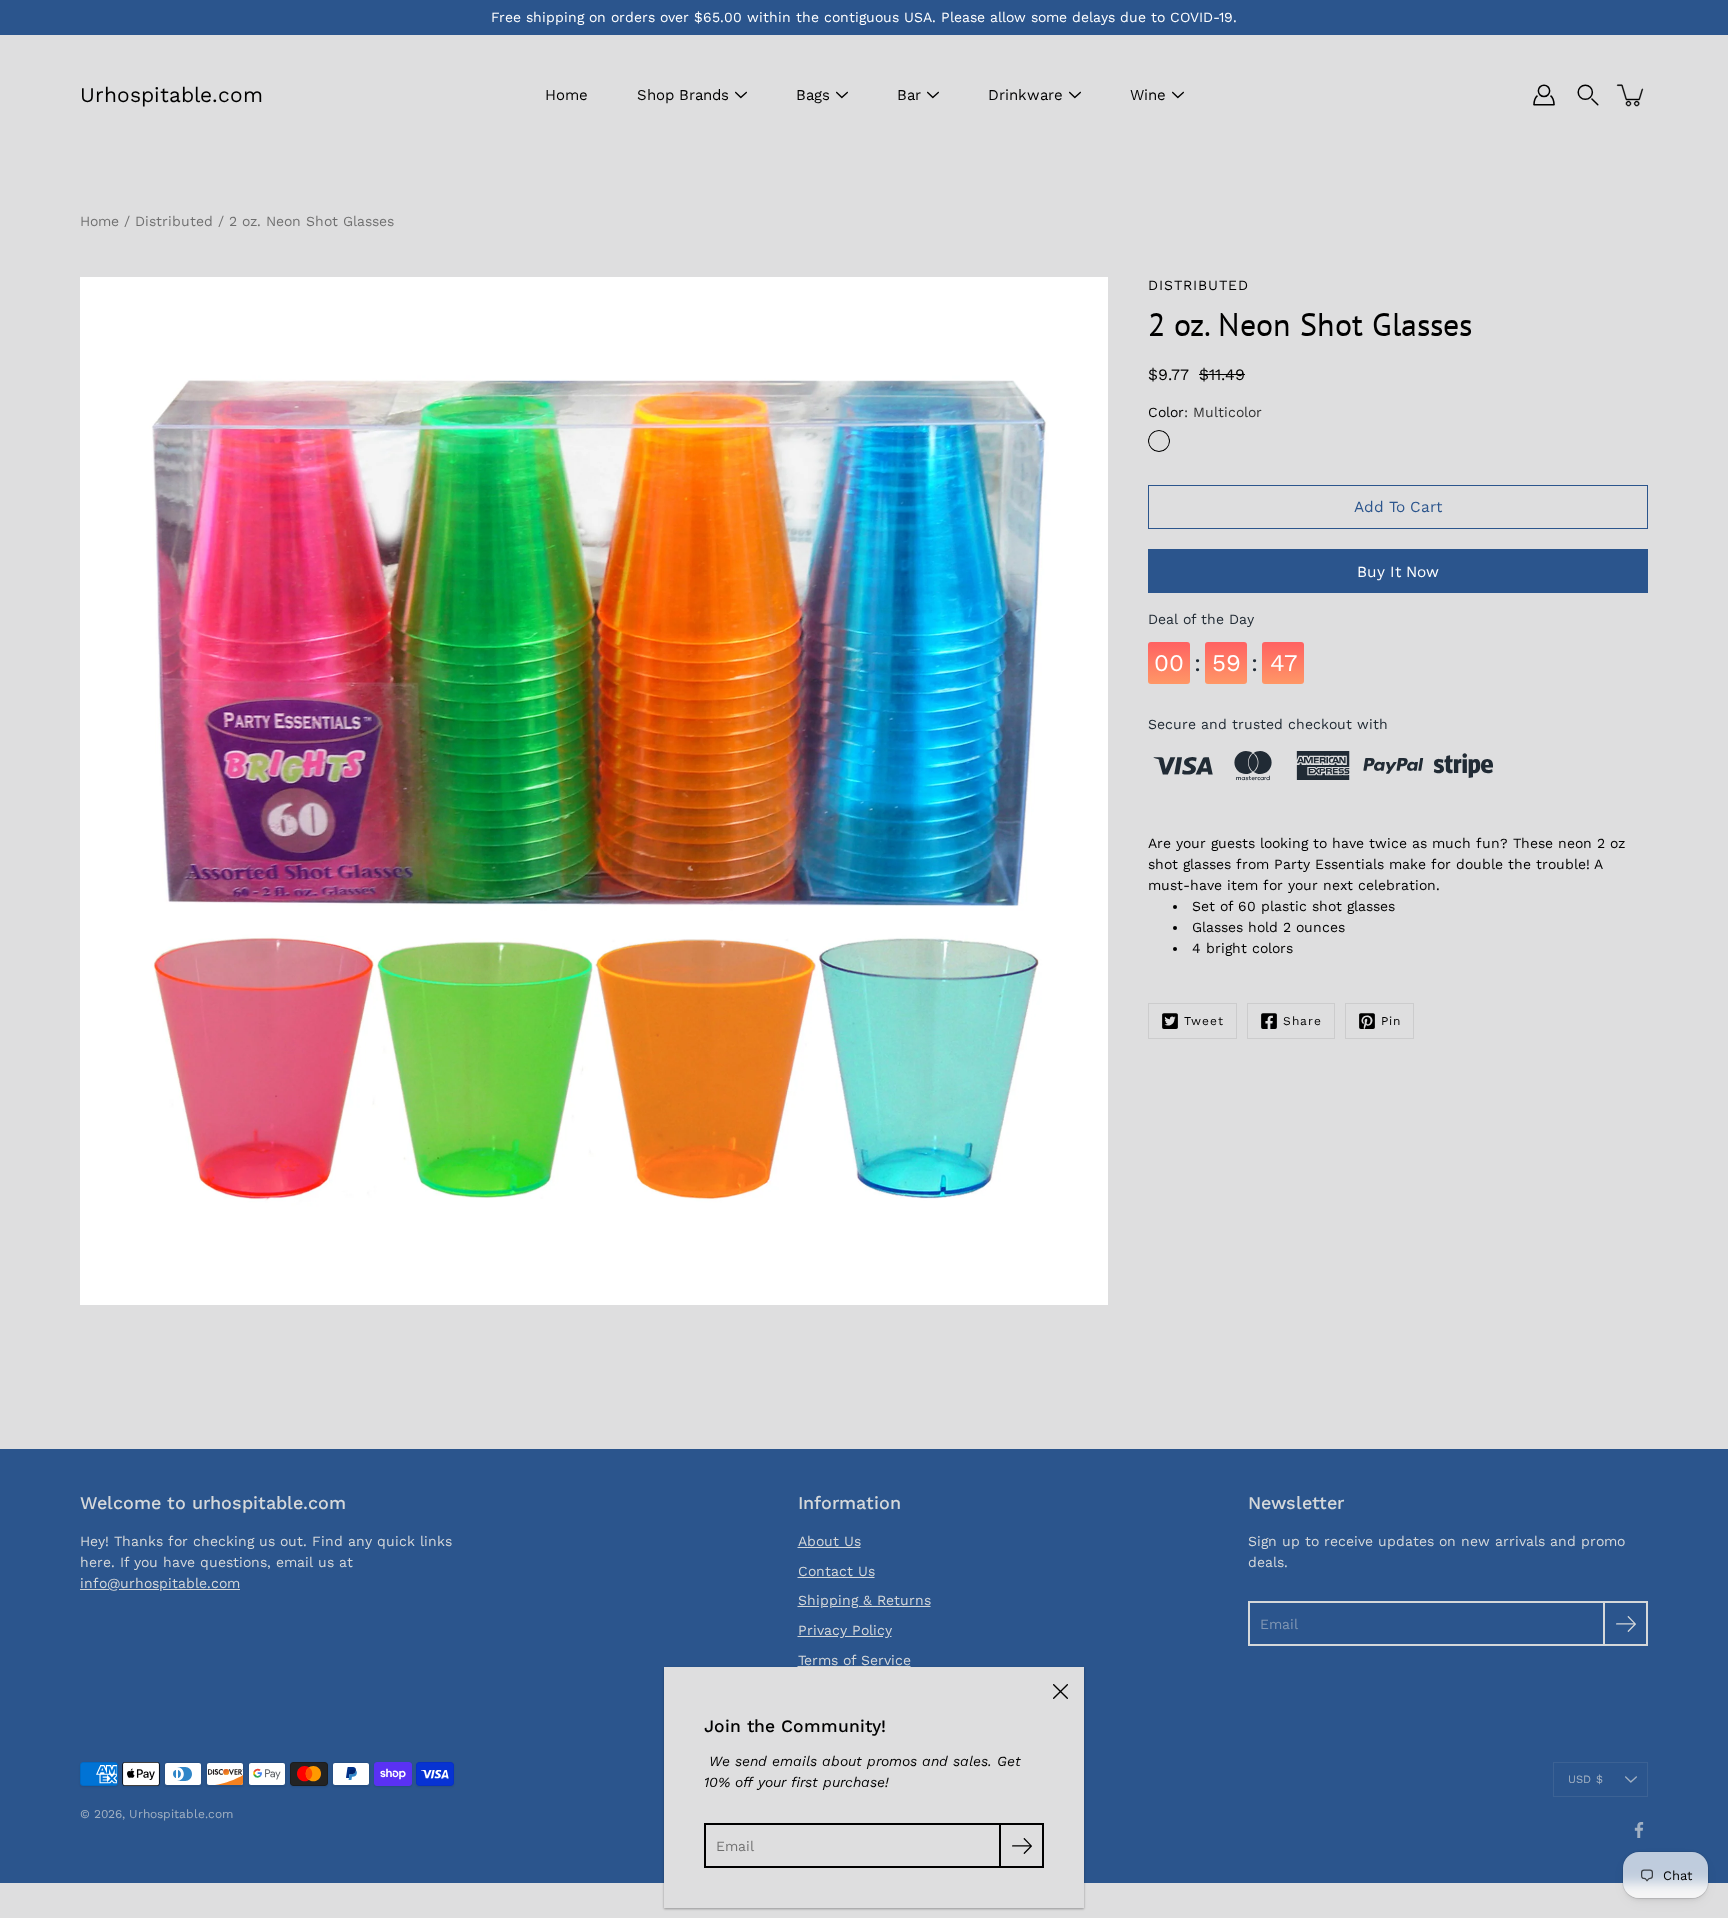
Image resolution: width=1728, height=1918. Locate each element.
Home (566, 95)
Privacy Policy (845, 1630)
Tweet (1204, 1021)
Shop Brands (683, 95)
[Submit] (1625, 1623)
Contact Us (836, 1571)
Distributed (174, 221)
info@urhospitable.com (160, 1583)
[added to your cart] (1632, 95)
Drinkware (1025, 95)
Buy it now (1398, 572)
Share (1302, 1021)
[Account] (1544, 95)
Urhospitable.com (171, 94)
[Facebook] (1639, 1830)
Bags (813, 95)
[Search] (1588, 95)
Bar (909, 95)
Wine (1148, 95)
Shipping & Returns (864, 1600)
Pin (1391, 1021)
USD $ (1585, 1779)
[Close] (1060, 1691)
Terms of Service (854, 1660)
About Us (829, 1541)
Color (1205, 412)
